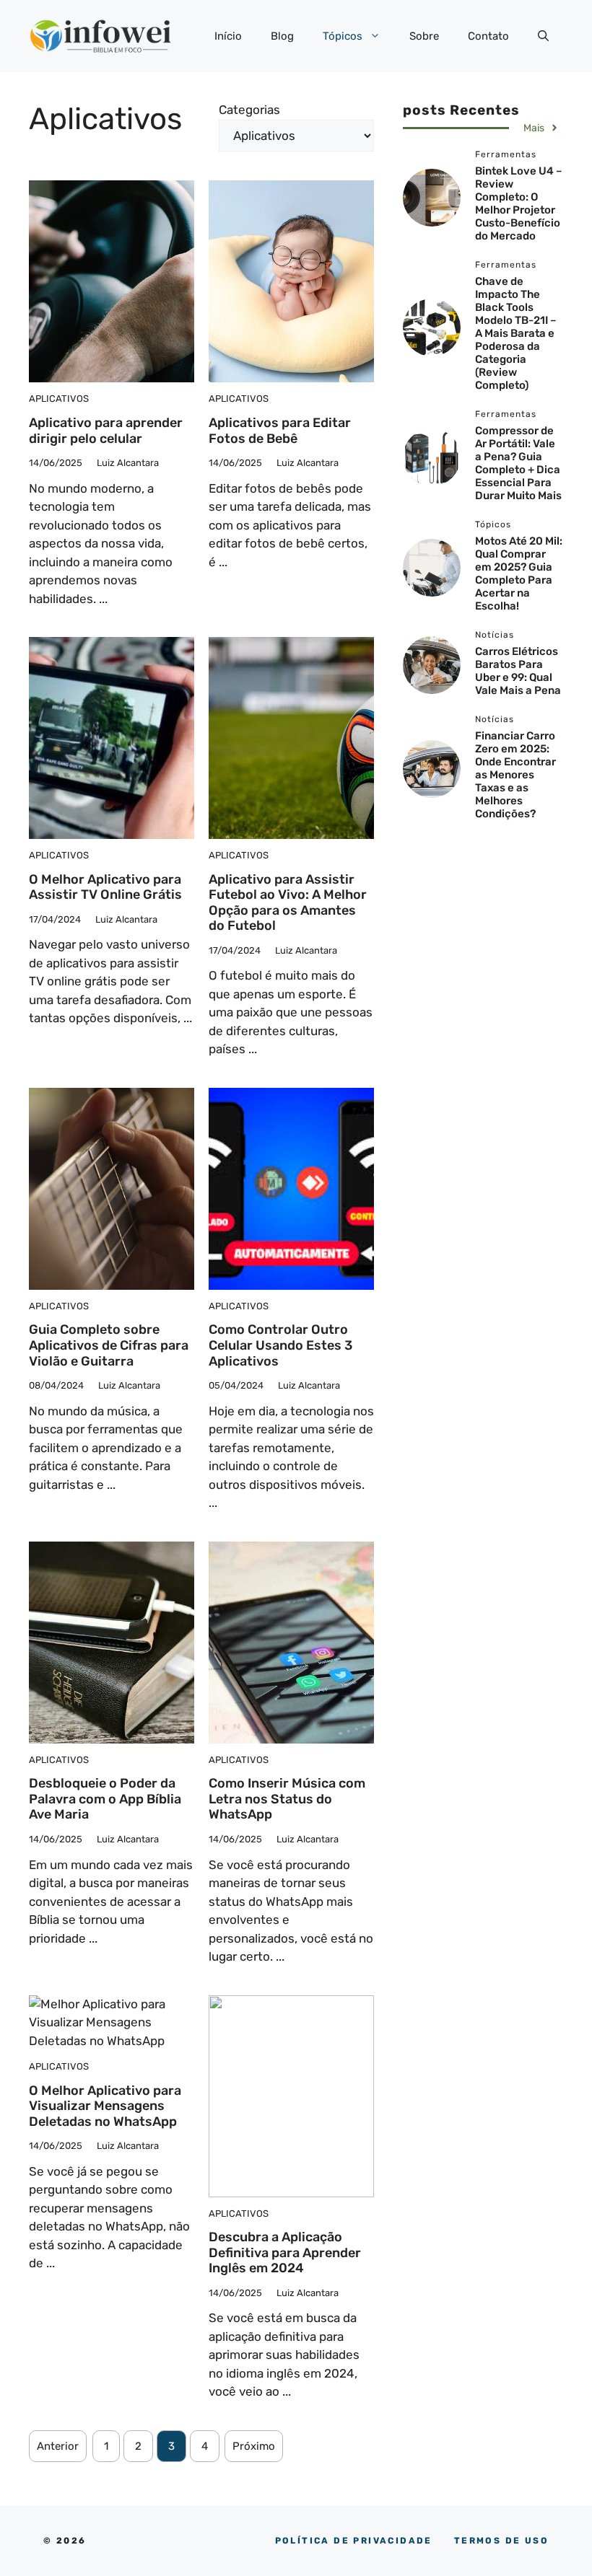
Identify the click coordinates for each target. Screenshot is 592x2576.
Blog (282, 36)
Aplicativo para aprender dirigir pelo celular (106, 431)
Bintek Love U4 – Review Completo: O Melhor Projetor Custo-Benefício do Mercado (519, 203)
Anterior (58, 2446)
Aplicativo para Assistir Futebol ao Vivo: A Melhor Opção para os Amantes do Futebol (288, 903)
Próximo (254, 2446)
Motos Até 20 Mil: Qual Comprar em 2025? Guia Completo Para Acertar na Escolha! (519, 573)
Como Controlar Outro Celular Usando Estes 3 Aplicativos (280, 1345)
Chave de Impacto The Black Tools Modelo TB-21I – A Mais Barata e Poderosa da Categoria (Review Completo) (516, 333)
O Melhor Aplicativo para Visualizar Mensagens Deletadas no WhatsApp (105, 2106)
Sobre (424, 36)
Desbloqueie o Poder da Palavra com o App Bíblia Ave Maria (105, 1799)
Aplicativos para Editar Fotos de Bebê (280, 431)
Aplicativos (59, 399)
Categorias (249, 110)
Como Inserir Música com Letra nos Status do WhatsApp (287, 1799)
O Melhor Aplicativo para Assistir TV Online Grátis (105, 887)
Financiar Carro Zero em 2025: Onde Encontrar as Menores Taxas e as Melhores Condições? (515, 775)
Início (228, 36)
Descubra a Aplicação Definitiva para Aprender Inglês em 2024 (285, 2252)
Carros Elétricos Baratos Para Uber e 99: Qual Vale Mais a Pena (518, 671)
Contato (488, 36)
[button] (543, 36)
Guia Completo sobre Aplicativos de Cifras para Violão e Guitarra (109, 1345)
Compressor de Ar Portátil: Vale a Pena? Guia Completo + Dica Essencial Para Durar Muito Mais (518, 463)
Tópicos (343, 36)
